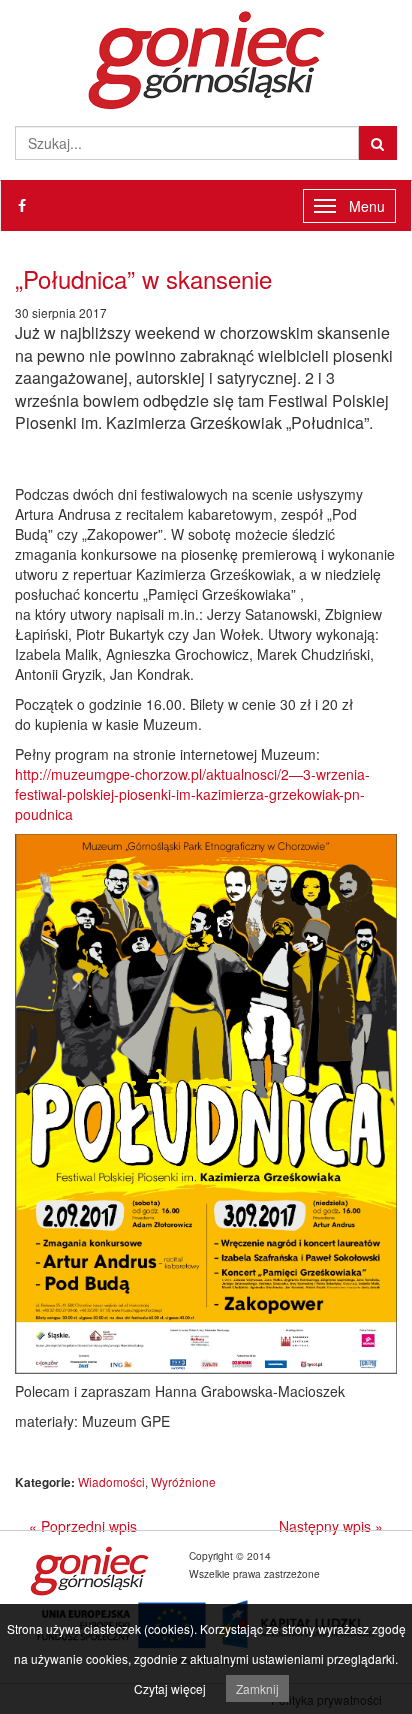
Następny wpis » (331, 1526)
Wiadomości (111, 1481)
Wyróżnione (183, 1481)
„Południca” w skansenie (143, 278)
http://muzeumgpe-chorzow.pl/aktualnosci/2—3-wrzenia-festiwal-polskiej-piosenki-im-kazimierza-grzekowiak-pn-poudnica (192, 794)
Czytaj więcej (170, 1688)
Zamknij (257, 1688)
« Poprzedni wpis (83, 1526)
